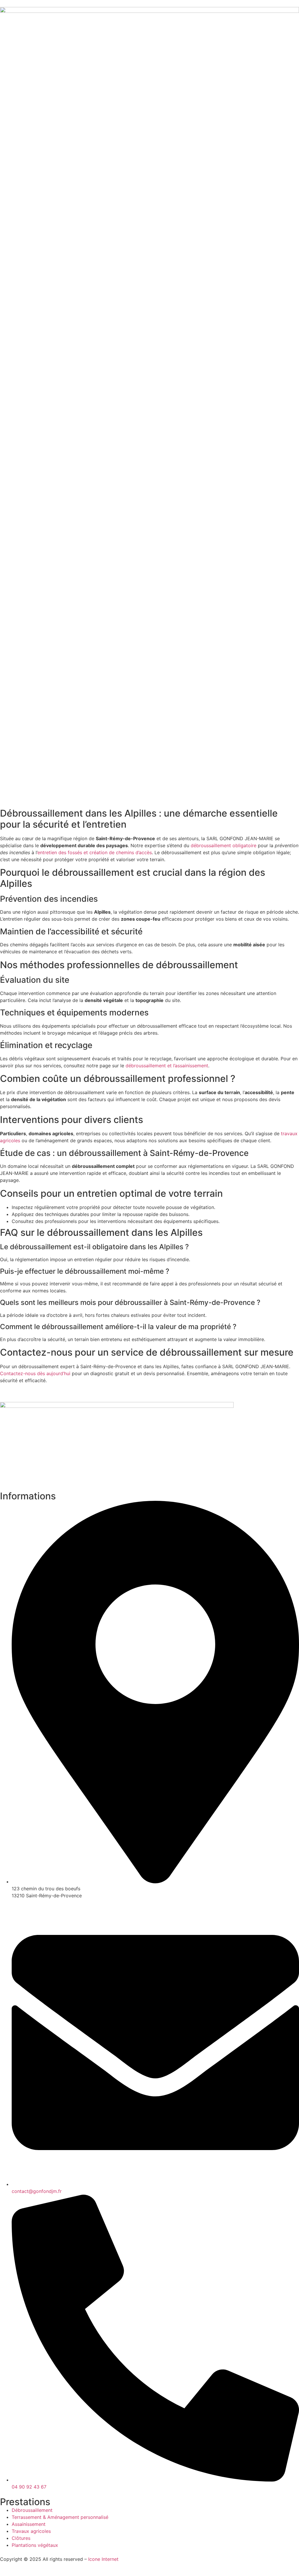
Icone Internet (103, 2559)
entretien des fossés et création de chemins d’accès (95, 852)
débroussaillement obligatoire (224, 845)
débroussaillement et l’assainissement (167, 1066)
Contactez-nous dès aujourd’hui (35, 1373)
